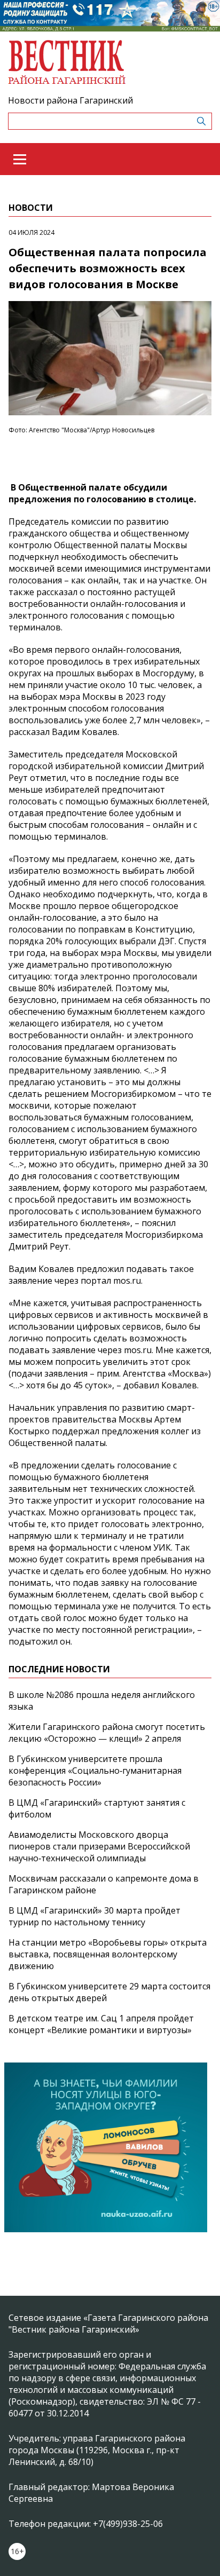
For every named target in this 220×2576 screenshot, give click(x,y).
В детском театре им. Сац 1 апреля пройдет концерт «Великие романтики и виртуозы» (101, 2024)
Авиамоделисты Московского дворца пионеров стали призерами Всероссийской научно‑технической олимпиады (99, 1846)
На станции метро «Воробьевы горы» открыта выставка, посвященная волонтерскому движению (108, 1954)
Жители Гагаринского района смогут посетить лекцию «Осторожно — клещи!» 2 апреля (107, 1733)
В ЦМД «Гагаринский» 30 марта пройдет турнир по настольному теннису (95, 1916)
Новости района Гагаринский (70, 100)
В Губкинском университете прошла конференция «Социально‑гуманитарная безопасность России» (95, 1771)
